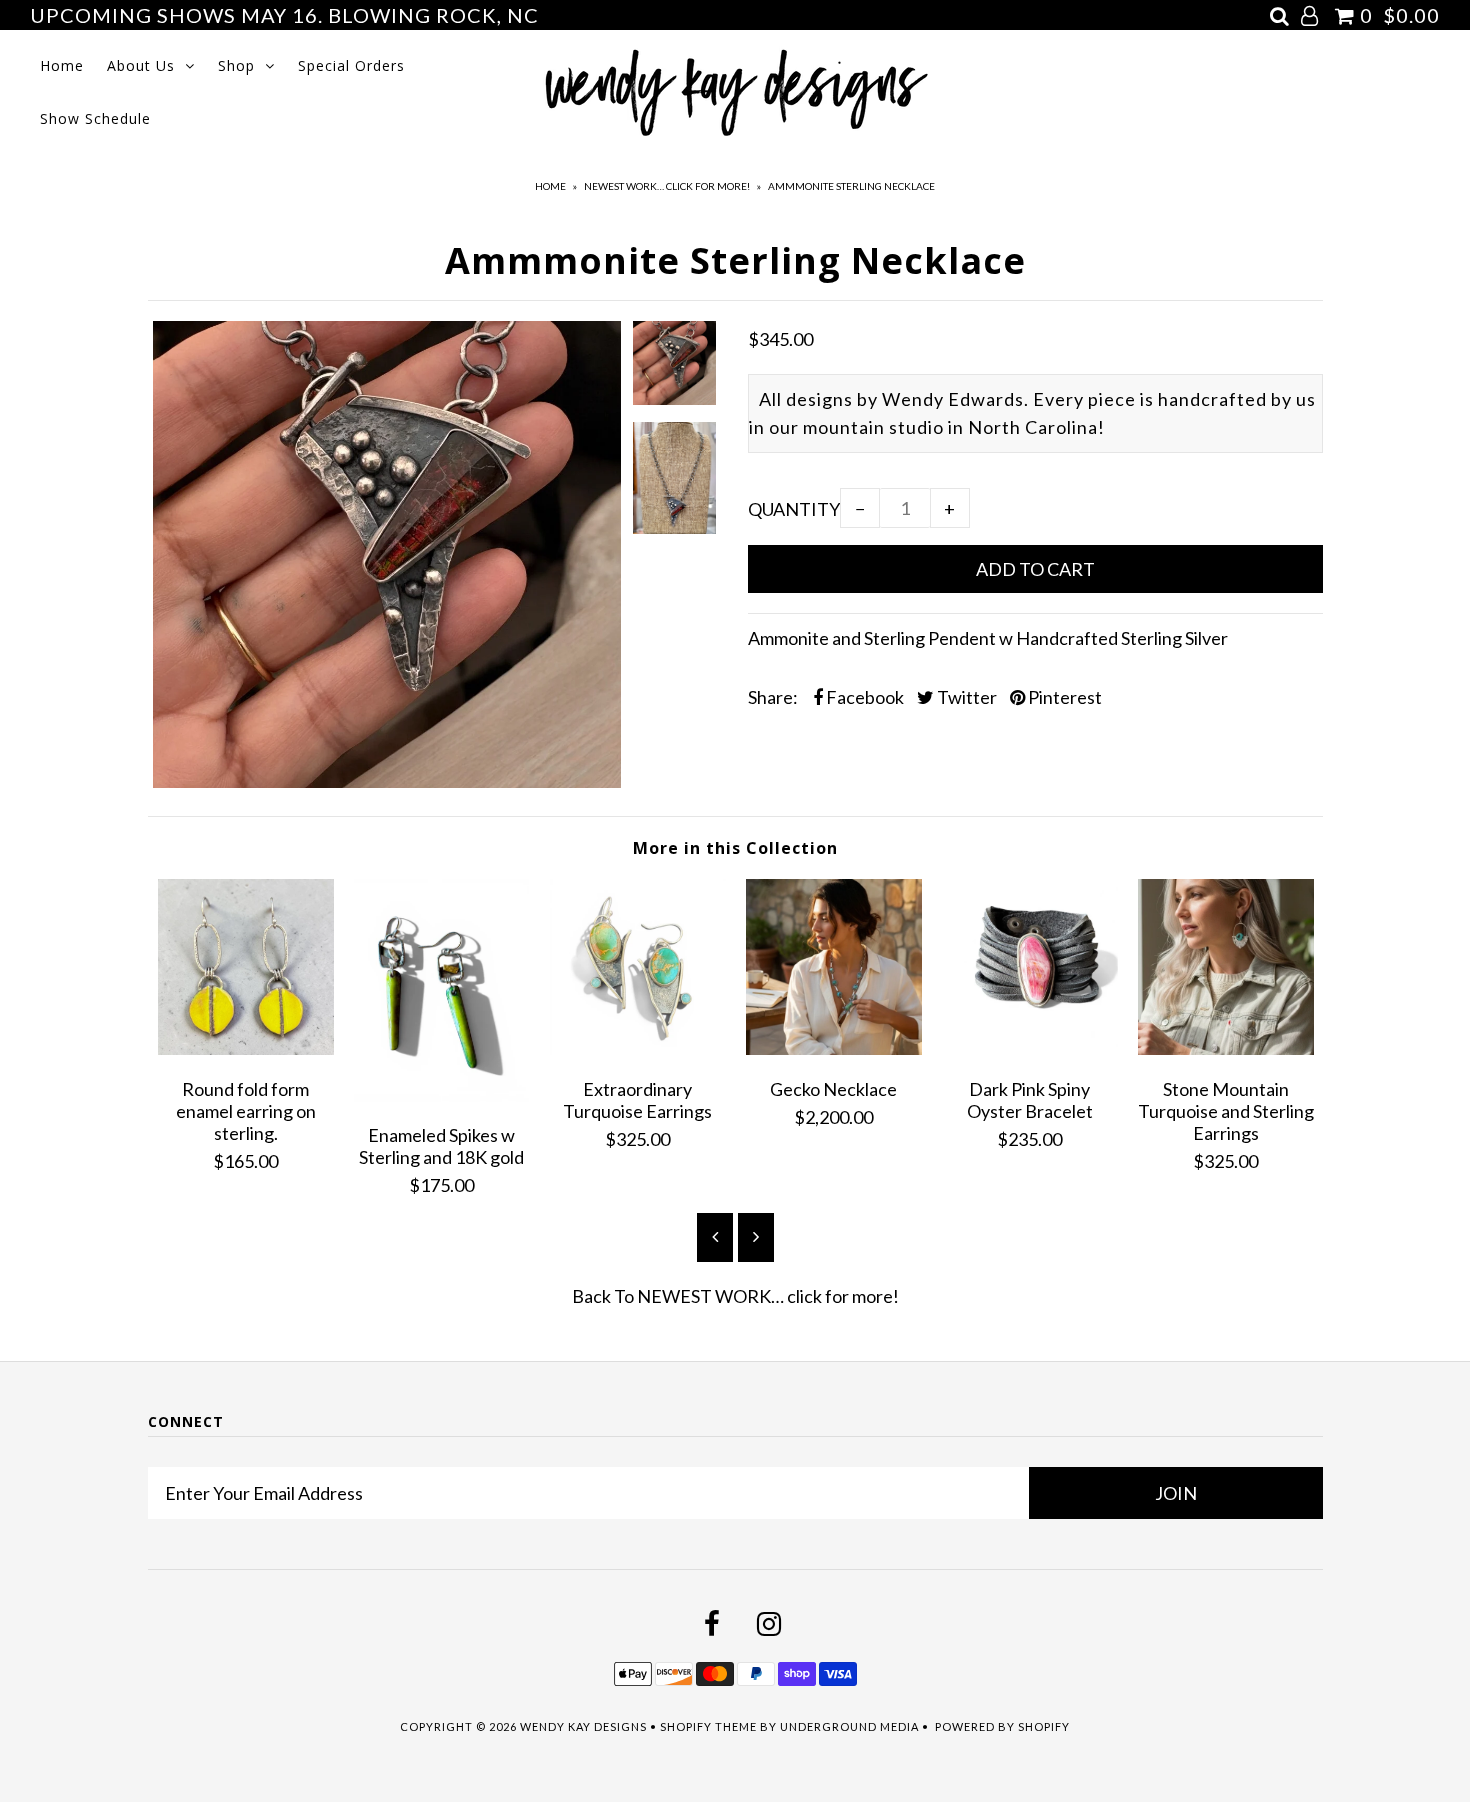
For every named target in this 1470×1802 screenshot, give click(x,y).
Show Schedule (95, 118)
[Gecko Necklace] (834, 1048)
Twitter (965, 697)
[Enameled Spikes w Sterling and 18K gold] (442, 1095)
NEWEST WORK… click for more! (667, 186)
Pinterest (1063, 697)
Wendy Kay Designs (583, 1726)
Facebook (863, 697)
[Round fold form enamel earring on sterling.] (246, 1048)
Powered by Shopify (1002, 1726)
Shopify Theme (708, 1726)
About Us (141, 65)
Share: (773, 697)
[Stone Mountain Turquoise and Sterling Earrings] (1226, 1048)
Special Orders (351, 65)
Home (62, 65)
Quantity (794, 509)
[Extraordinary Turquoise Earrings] (638, 1048)
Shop (236, 65)
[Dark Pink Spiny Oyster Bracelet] (1030, 1048)
